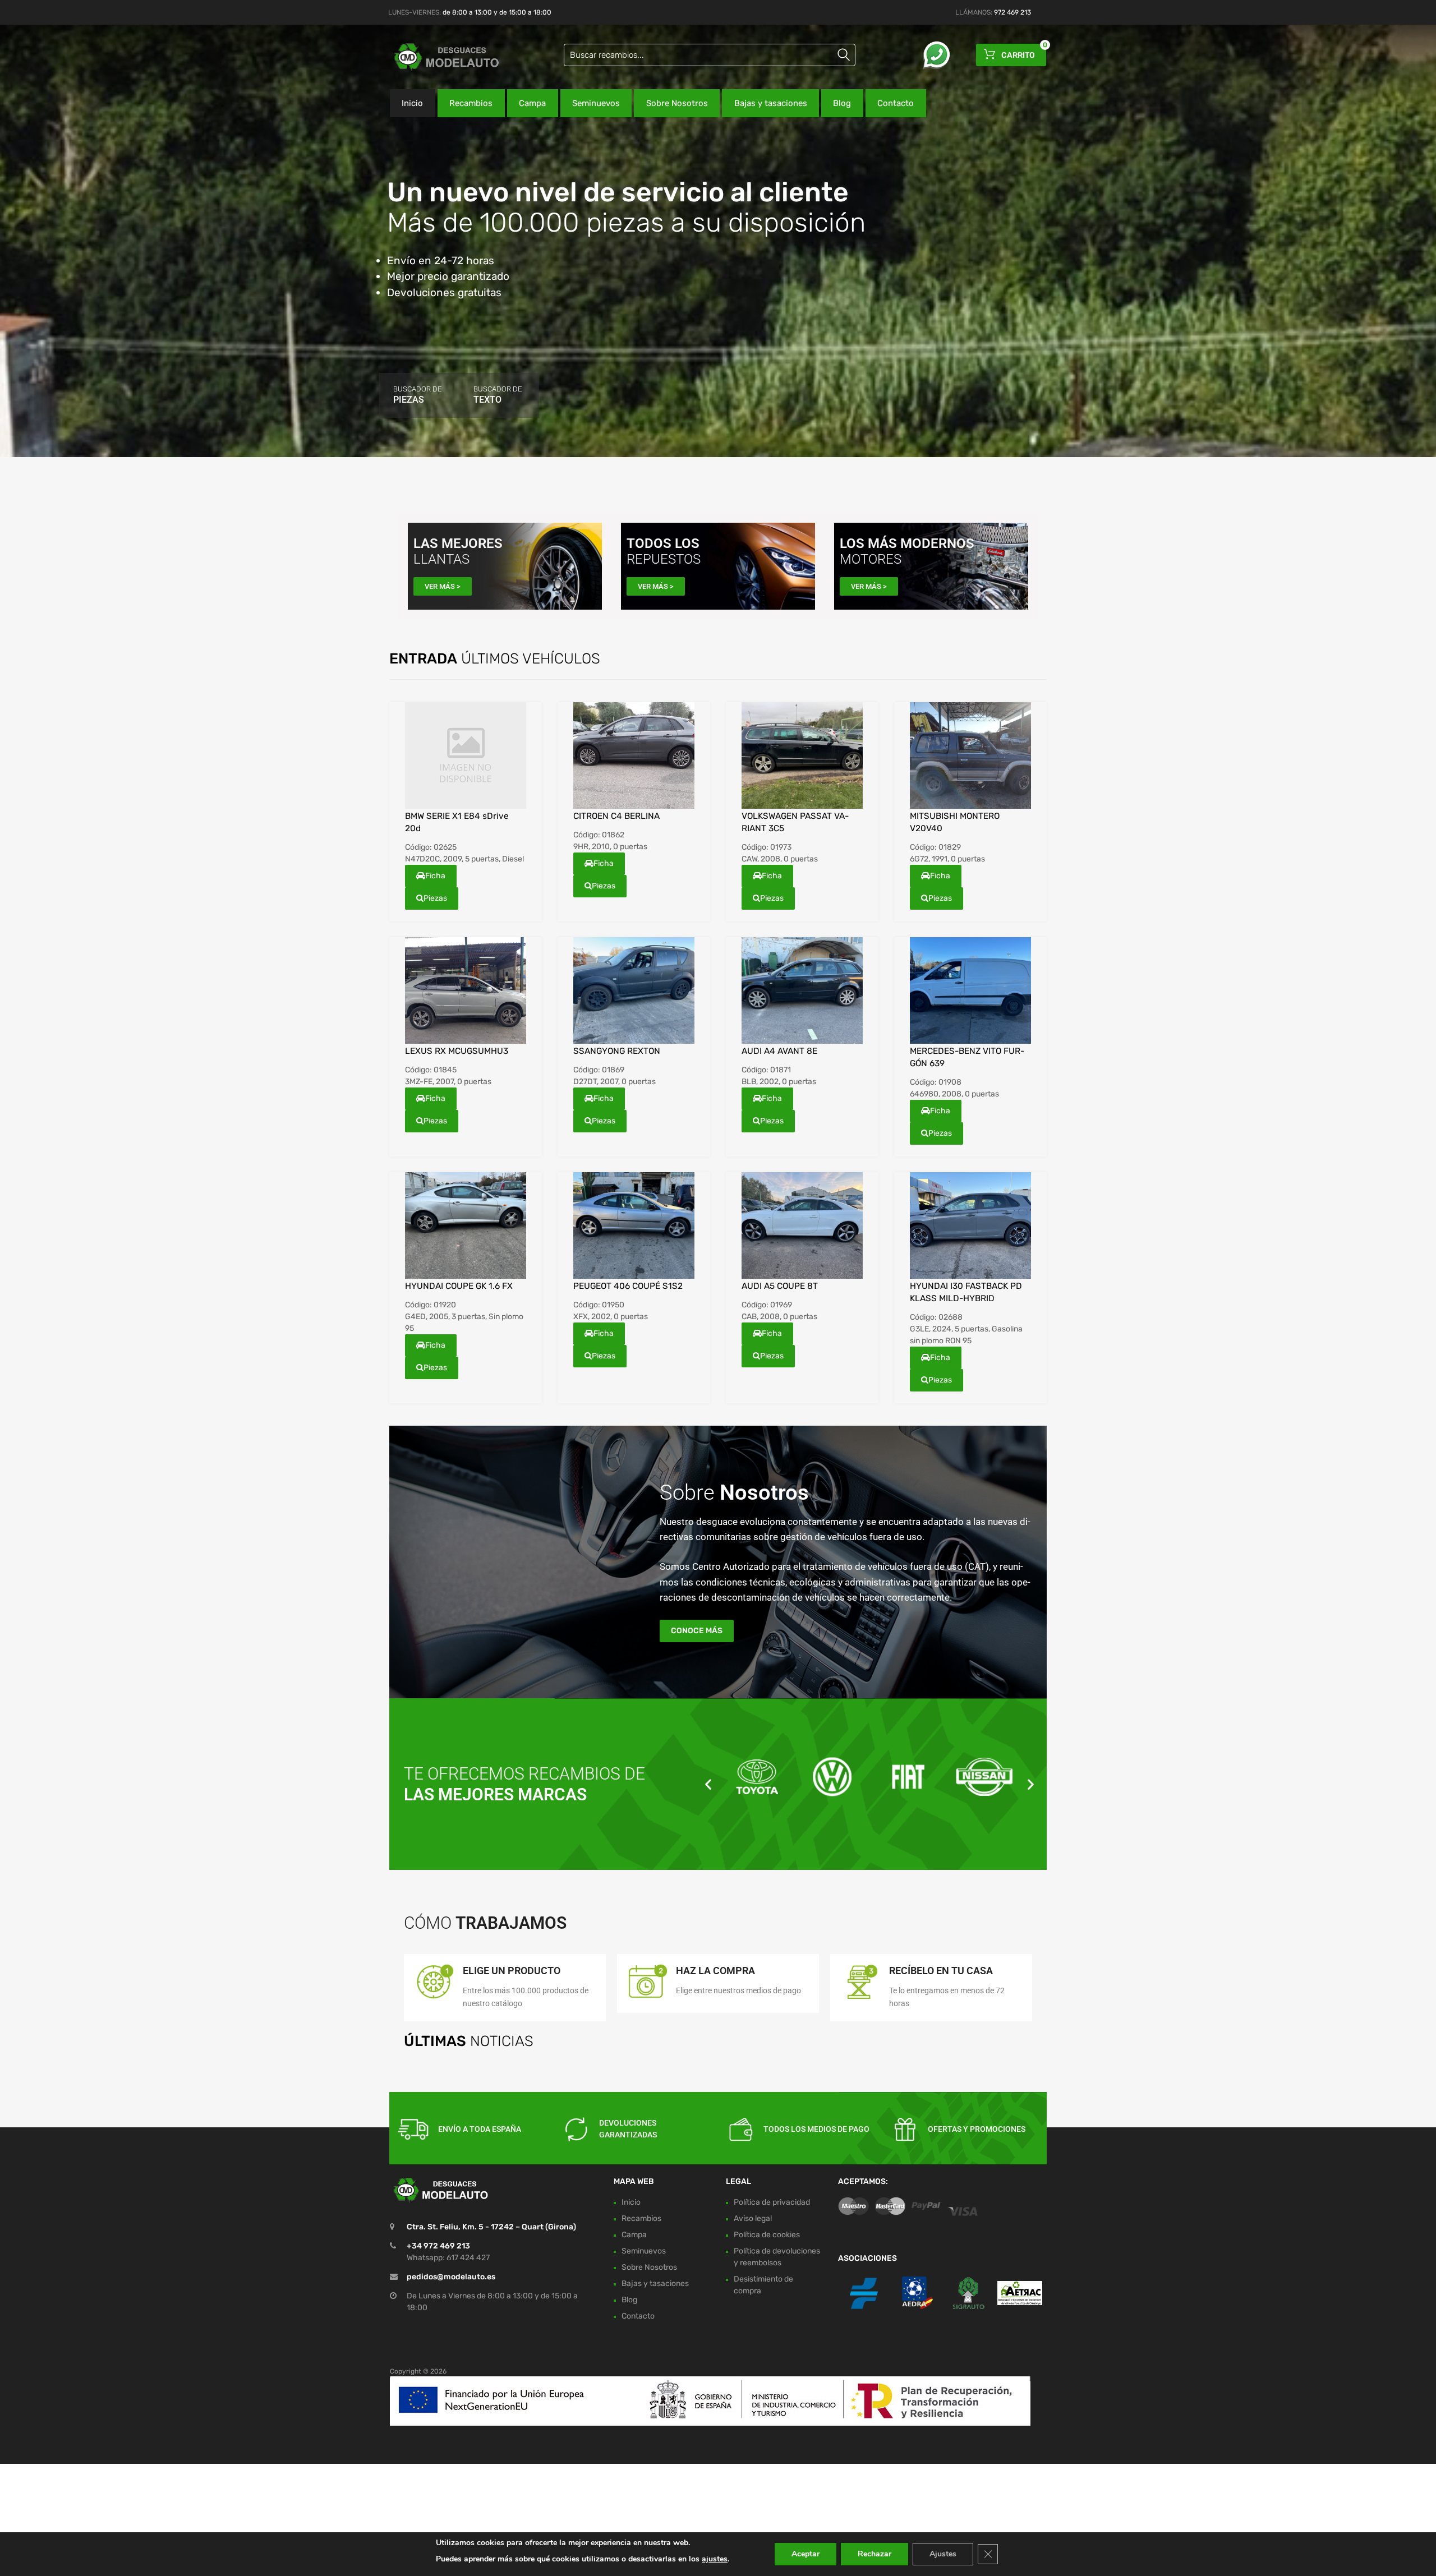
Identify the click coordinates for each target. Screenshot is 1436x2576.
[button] (708, 1784)
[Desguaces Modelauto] (438, 57)
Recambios (471, 103)
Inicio (412, 103)
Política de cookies (767, 2235)
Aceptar (806, 2554)
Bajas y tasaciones (771, 103)
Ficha (435, 876)
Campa (532, 103)
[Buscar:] (710, 55)
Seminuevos (596, 103)
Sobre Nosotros (677, 103)
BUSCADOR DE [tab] (417, 395)
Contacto (896, 103)
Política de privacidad (772, 2202)
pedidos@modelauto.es (451, 2277)
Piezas (435, 898)
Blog (842, 103)
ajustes (715, 2559)
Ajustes (943, 2554)
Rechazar (875, 2554)
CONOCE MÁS (697, 1631)
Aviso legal (753, 2218)
